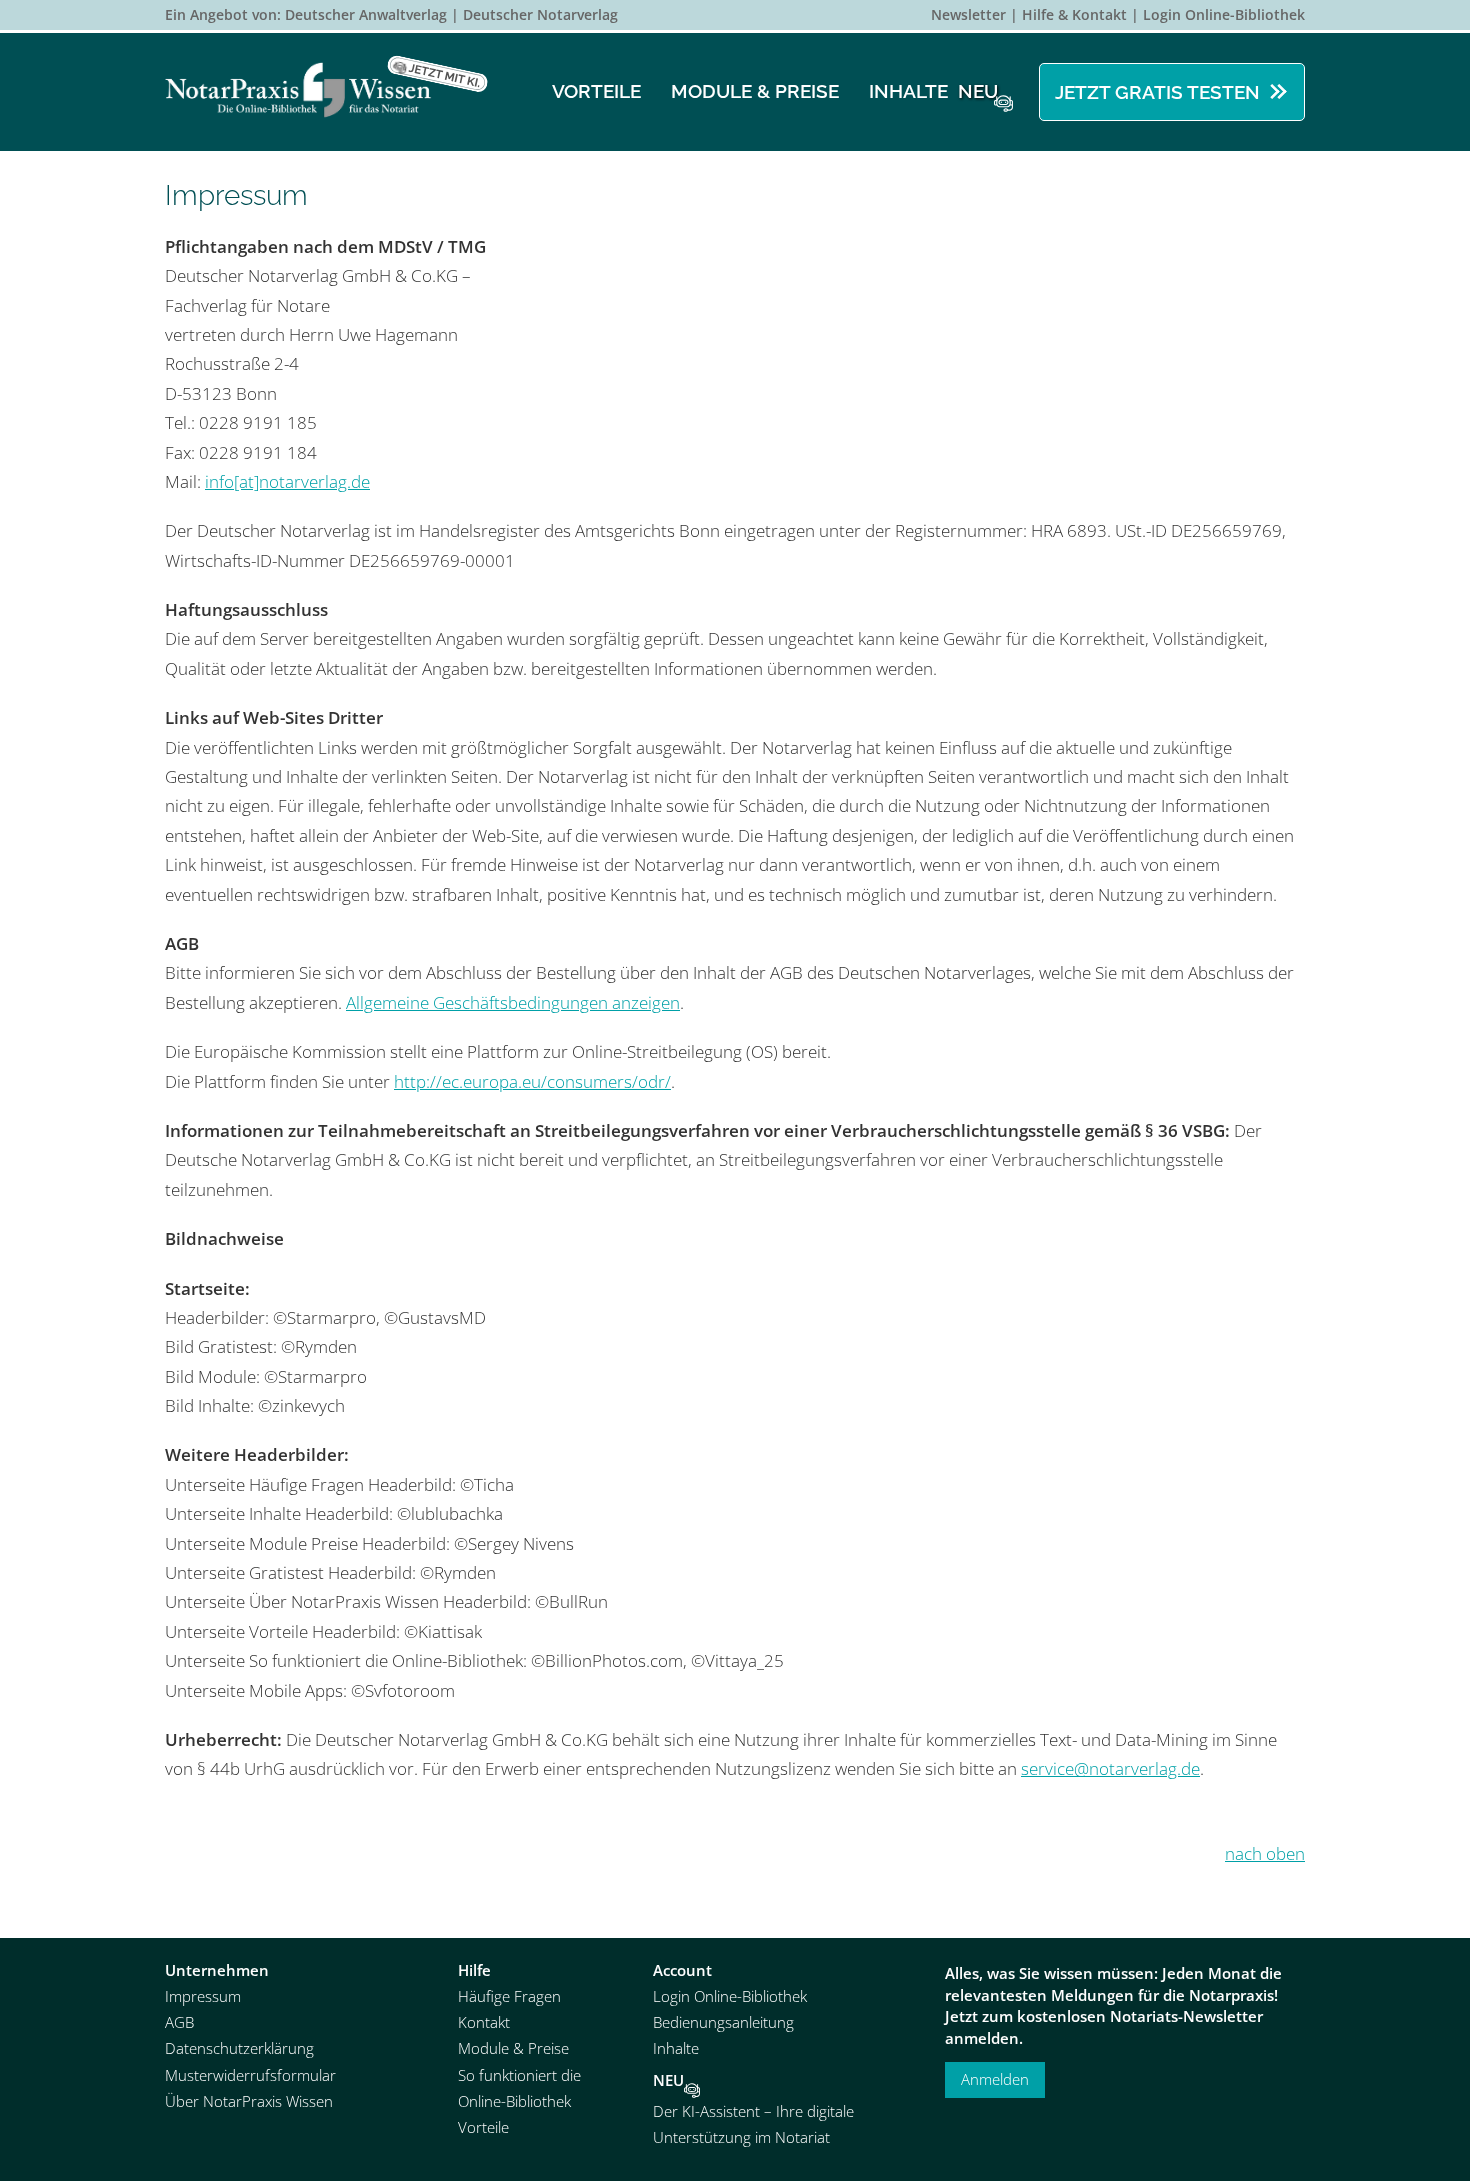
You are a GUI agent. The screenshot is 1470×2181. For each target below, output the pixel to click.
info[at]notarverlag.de (287, 481)
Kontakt (484, 2022)
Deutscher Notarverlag (540, 14)
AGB (179, 2022)
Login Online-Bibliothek (1224, 14)
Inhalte (934, 91)
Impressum (203, 1996)
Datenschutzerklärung (239, 2048)
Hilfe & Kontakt (1074, 14)
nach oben (1265, 1853)
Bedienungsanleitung (723, 2022)
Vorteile (596, 91)
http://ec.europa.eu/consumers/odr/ (532, 1081)
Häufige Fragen (509, 1996)
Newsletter (968, 14)
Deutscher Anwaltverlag (366, 14)
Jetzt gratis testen (1157, 92)
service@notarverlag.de (1110, 1768)
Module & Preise (755, 91)
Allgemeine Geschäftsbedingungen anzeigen (513, 1002)
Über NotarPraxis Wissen (249, 2101)
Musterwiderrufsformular (250, 2075)
